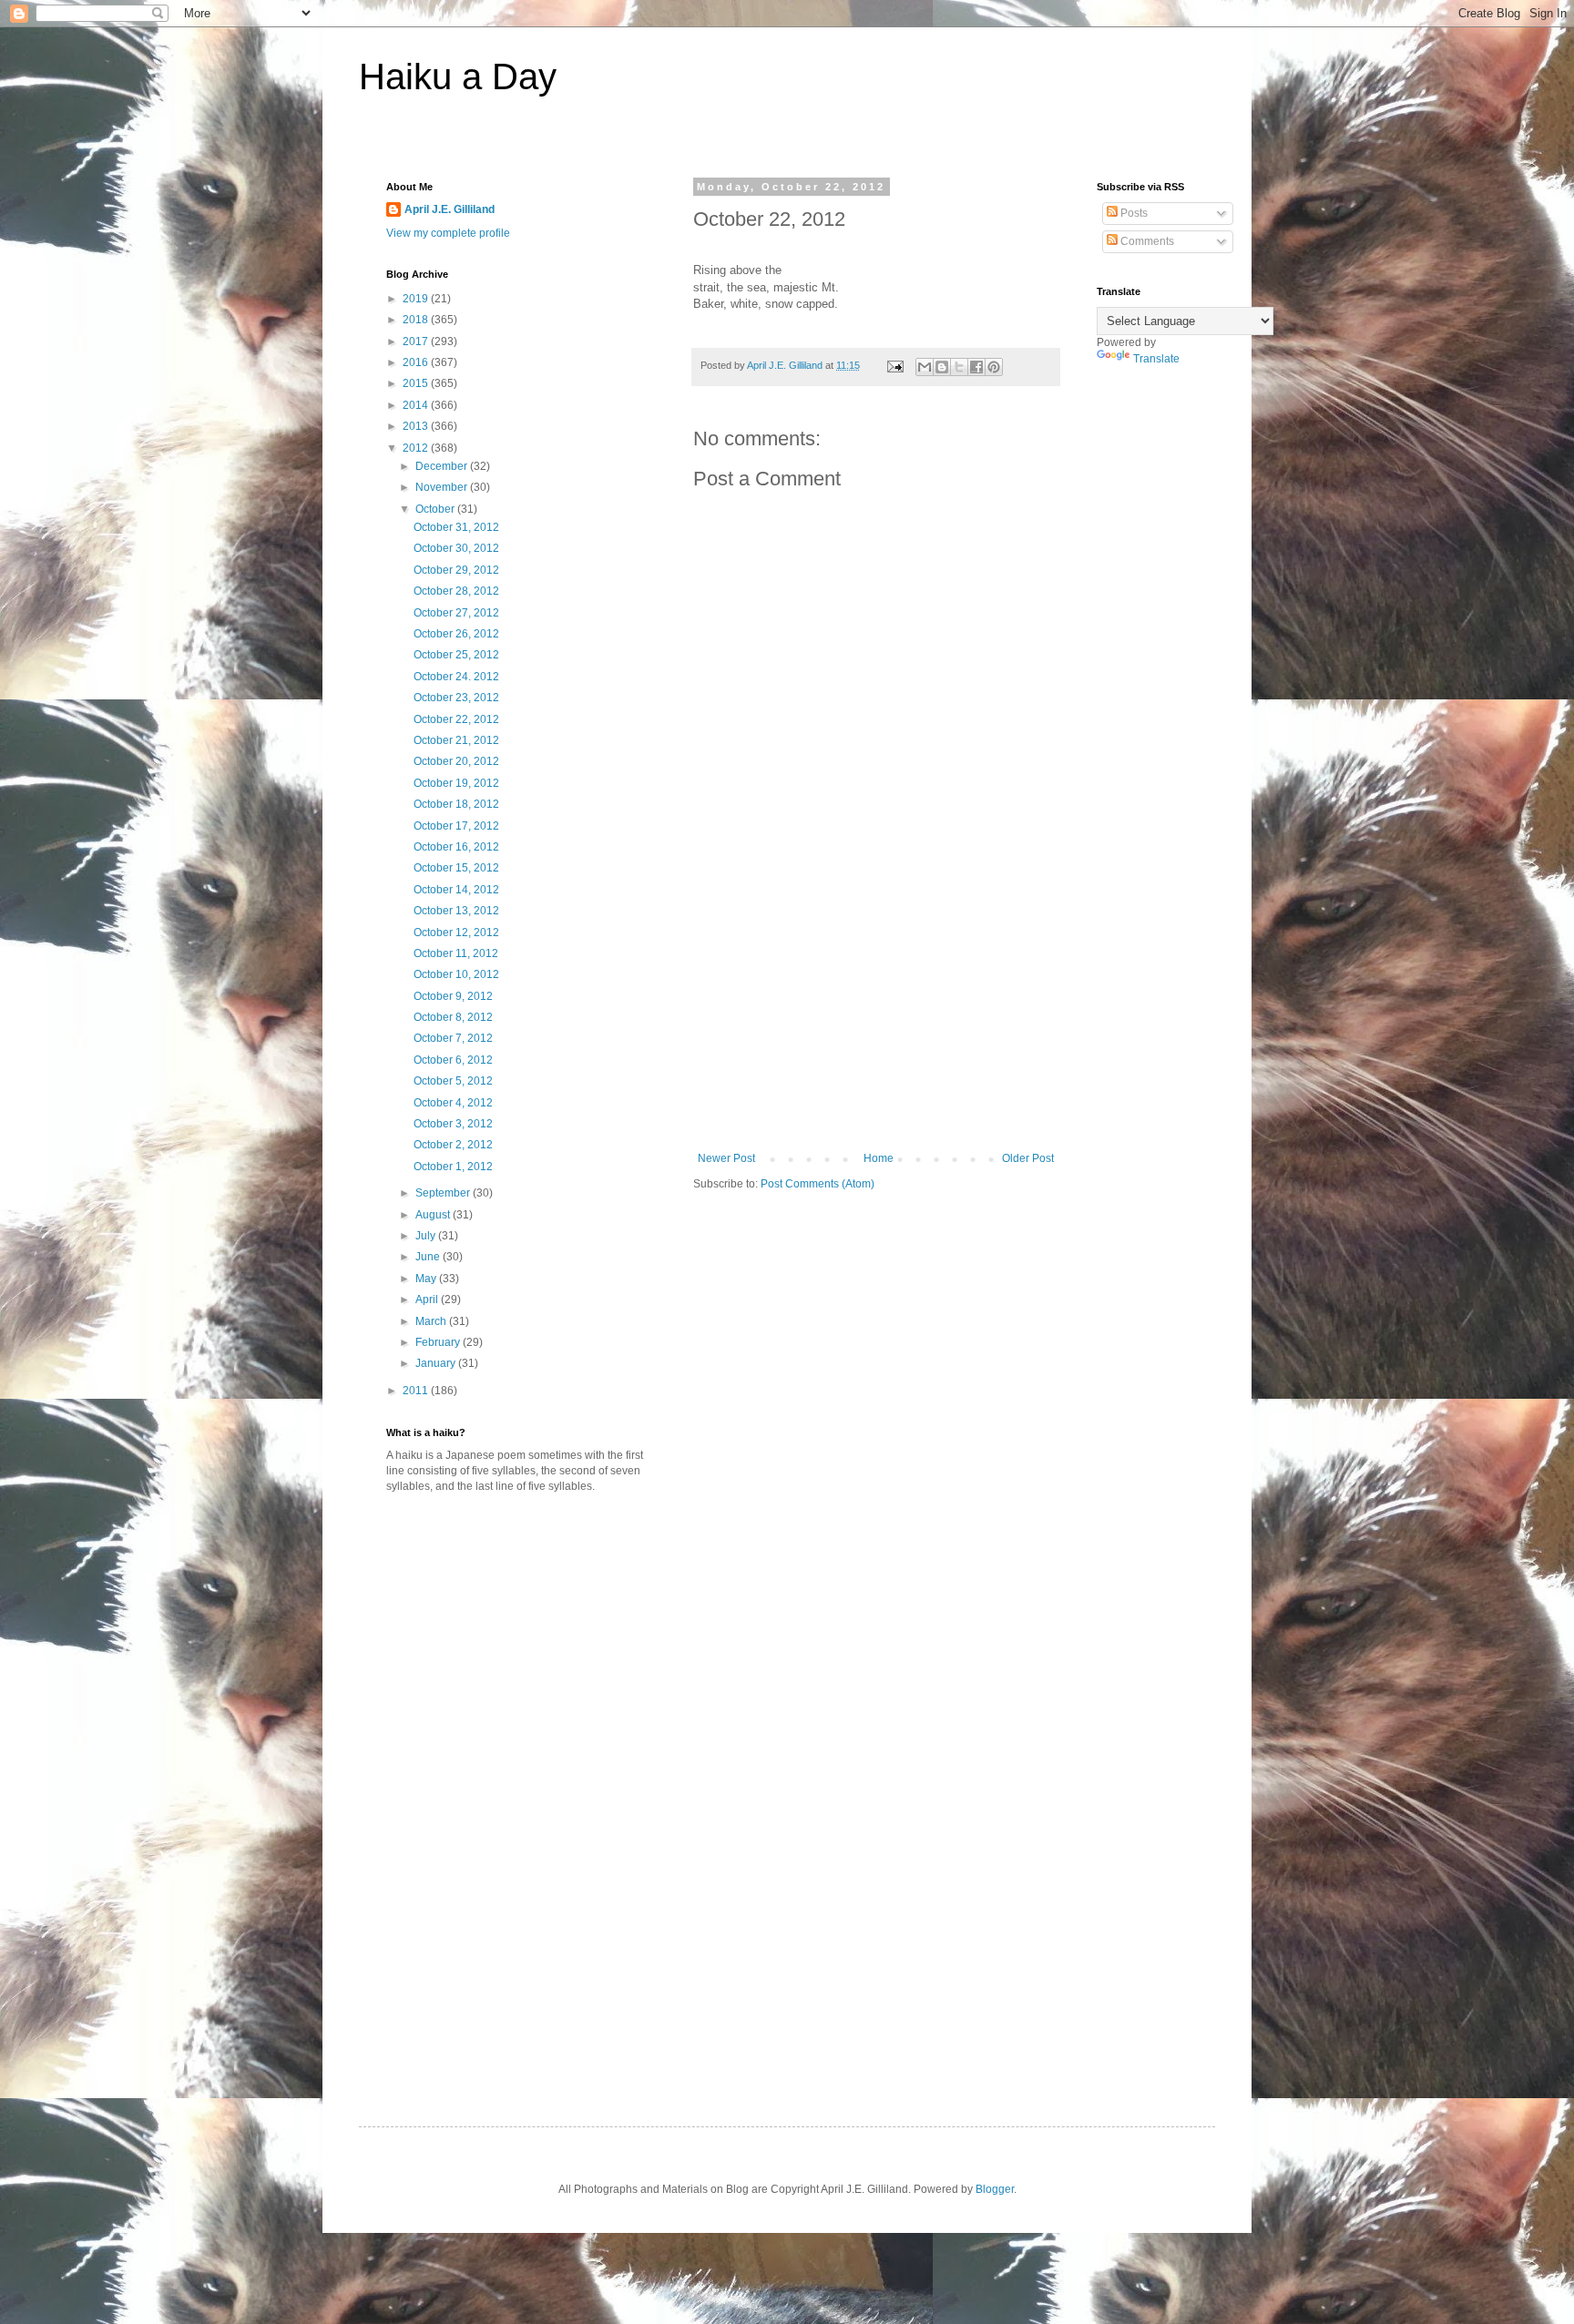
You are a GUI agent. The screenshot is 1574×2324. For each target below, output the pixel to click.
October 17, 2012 (456, 826)
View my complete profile (448, 233)
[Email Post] (894, 365)
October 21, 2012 (456, 740)
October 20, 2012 (456, 761)
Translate (1156, 359)
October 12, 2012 (456, 933)
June (429, 1257)
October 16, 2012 (456, 847)
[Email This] (925, 367)
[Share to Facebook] (976, 367)
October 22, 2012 (456, 719)
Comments (1146, 241)
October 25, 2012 (456, 655)
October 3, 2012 (453, 1124)
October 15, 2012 (456, 868)
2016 (417, 362)
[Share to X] (959, 367)
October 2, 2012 (453, 1145)
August (434, 1215)
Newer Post (726, 1158)
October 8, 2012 (453, 1017)
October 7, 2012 (453, 1038)
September (444, 1193)
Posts (1133, 213)
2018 (417, 320)
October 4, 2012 (453, 1103)
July (427, 1236)
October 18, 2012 (456, 804)
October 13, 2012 (456, 911)
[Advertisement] (876, 1015)
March (432, 1321)
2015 (417, 383)
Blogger (995, 2189)
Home (879, 1158)
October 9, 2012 (453, 996)
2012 (417, 448)
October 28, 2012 (456, 591)
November (443, 487)
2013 (417, 426)
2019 (417, 299)
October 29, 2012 (456, 570)
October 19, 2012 (456, 783)
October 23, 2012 (456, 698)
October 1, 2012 (453, 1167)
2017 (417, 341)
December (443, 466)
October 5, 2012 (453, 1081)
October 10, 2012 (456, 974)
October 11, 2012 (456, 953)
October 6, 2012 (453, 1060)
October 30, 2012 (456, 548)
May (427, 1279)
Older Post (1028, 1158)
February (439, 1342)
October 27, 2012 (456, 613)
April (428, 1300)
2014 (417, 405)
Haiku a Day (458, 76)
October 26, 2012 (456, 634)
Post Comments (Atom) (818, 1184)
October (436, 509)
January (437, 1363)
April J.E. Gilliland (450, 209)
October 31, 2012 (456, 527)
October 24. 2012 (456, 677)
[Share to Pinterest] (994, 367)
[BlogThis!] (942, 367)
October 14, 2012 (456, 890)
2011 (417, 1391)
